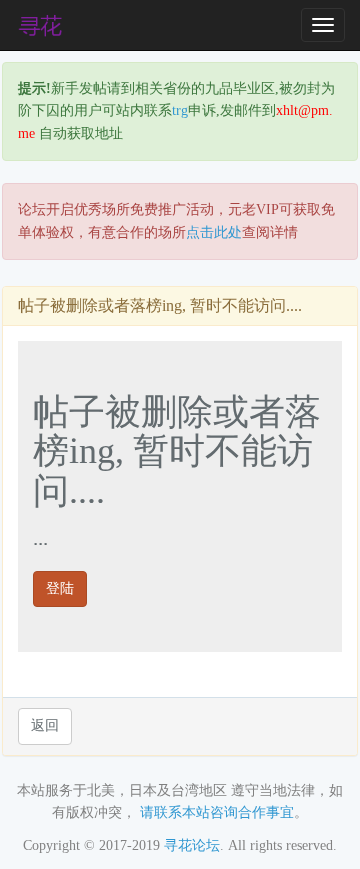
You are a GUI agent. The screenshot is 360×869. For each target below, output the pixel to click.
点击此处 (214, 232)
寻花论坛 (192, 845)
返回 (45, 725)
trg (180, 110)
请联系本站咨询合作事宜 (217, 812)
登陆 (60, 588)
